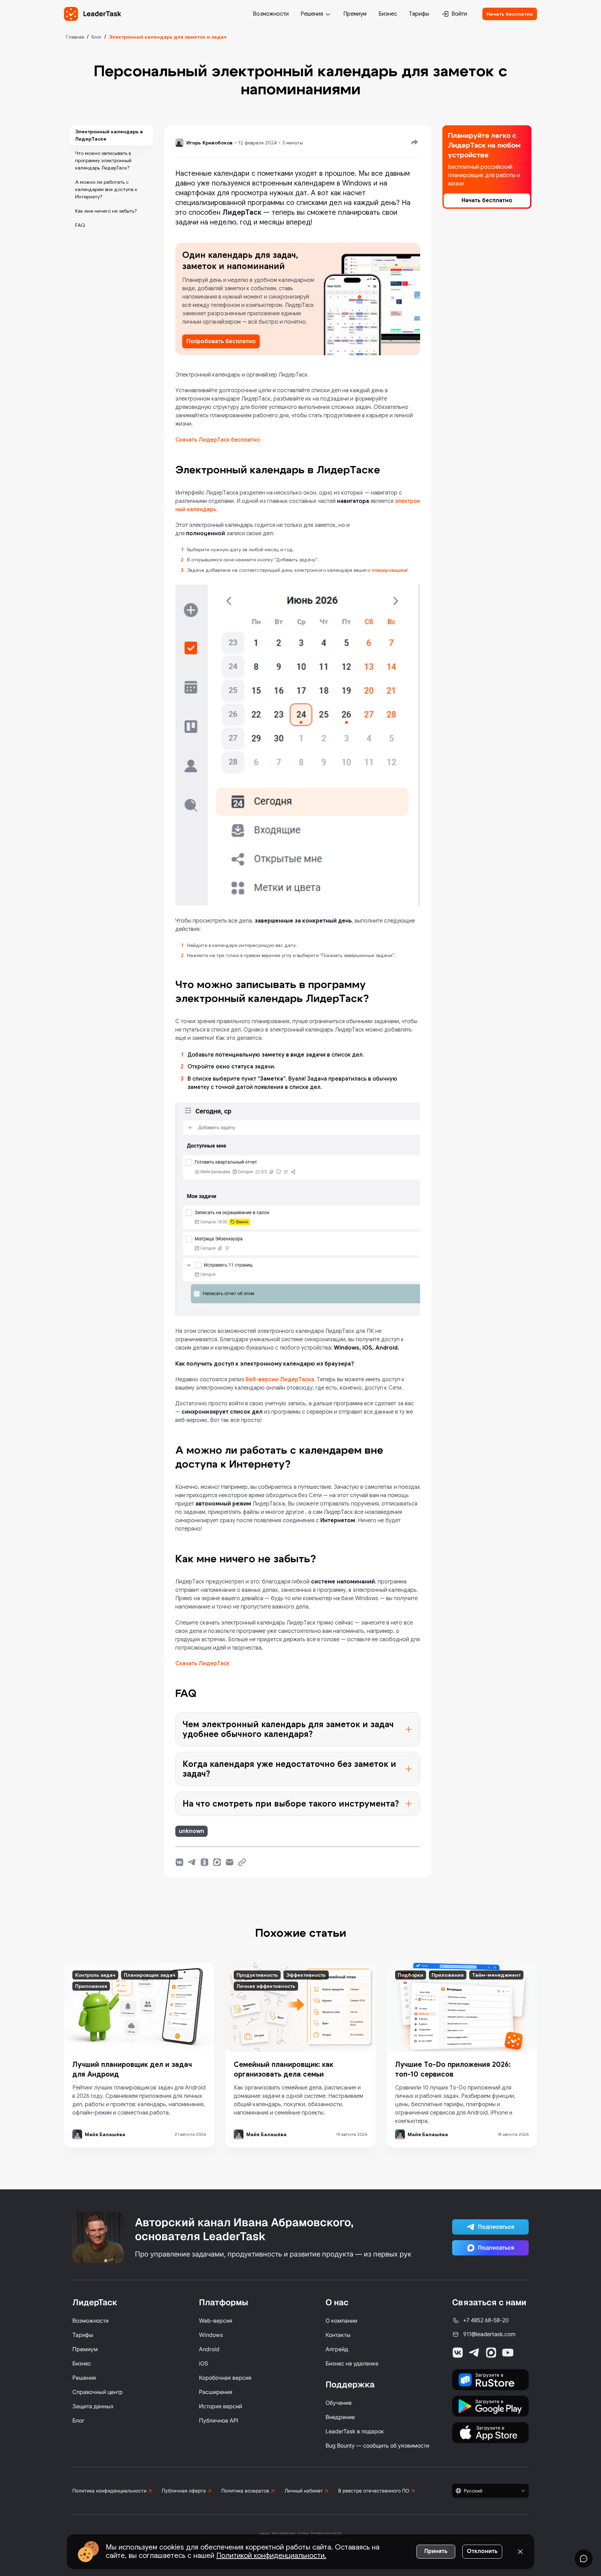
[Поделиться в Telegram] (192, 1862)
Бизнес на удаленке (352, 2363)
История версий (221, 2406)
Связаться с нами (489, 2302)
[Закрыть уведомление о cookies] (520, 2552)
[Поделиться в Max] (217, 1862)
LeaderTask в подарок (355, 2431)
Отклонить (482, 2551)
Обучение (339, 2403)
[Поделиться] (415, 142)
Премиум (355, 14)
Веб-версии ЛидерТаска (280, 1380)
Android (209, 2349)
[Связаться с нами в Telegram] (474, 2353)
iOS (203, 2363)
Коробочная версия (225, 2378)
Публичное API (219, 2420)
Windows (211, 2335)
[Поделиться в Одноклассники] (205, 1862)
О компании (341, 2321)
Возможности (271, 14)
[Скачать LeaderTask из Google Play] (490, 2406)
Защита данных (93, 2406)
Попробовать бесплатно (221, 341)
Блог (97, 37)
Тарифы (419, 14)
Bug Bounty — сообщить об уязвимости (377, 2445)
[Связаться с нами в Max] (491, 2353)
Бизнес (388, 14)
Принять (436, 2551)
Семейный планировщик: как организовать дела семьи (283, 2069)
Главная (75, 37)
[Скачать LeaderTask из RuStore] (490, 2380)
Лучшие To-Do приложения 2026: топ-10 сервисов (453, 2069)
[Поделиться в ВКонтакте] (179, 1862)
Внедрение (340, 2417)
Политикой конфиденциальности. (271, 2556)
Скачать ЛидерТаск (202, 1664)
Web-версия (216, 2321)
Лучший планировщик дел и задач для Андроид (132, 2069)
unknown (191, 1831)
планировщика (389, 570)
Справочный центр (98, 2392)
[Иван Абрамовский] (98, 2237)
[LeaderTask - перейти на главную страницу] (93, 14)
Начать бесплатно (510, 14)
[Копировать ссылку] (242, 1862)
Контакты (338, 2335)
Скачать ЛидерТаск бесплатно (218, 440)
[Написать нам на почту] (230, 1862)
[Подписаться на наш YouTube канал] (508, 2353)
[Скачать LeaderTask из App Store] (490, 2433)
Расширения (216, 2392)
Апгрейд (337, 2349)
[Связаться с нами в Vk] (458, 2353)
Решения (312, 14)
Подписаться (496, 2227)
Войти (459, 14)
